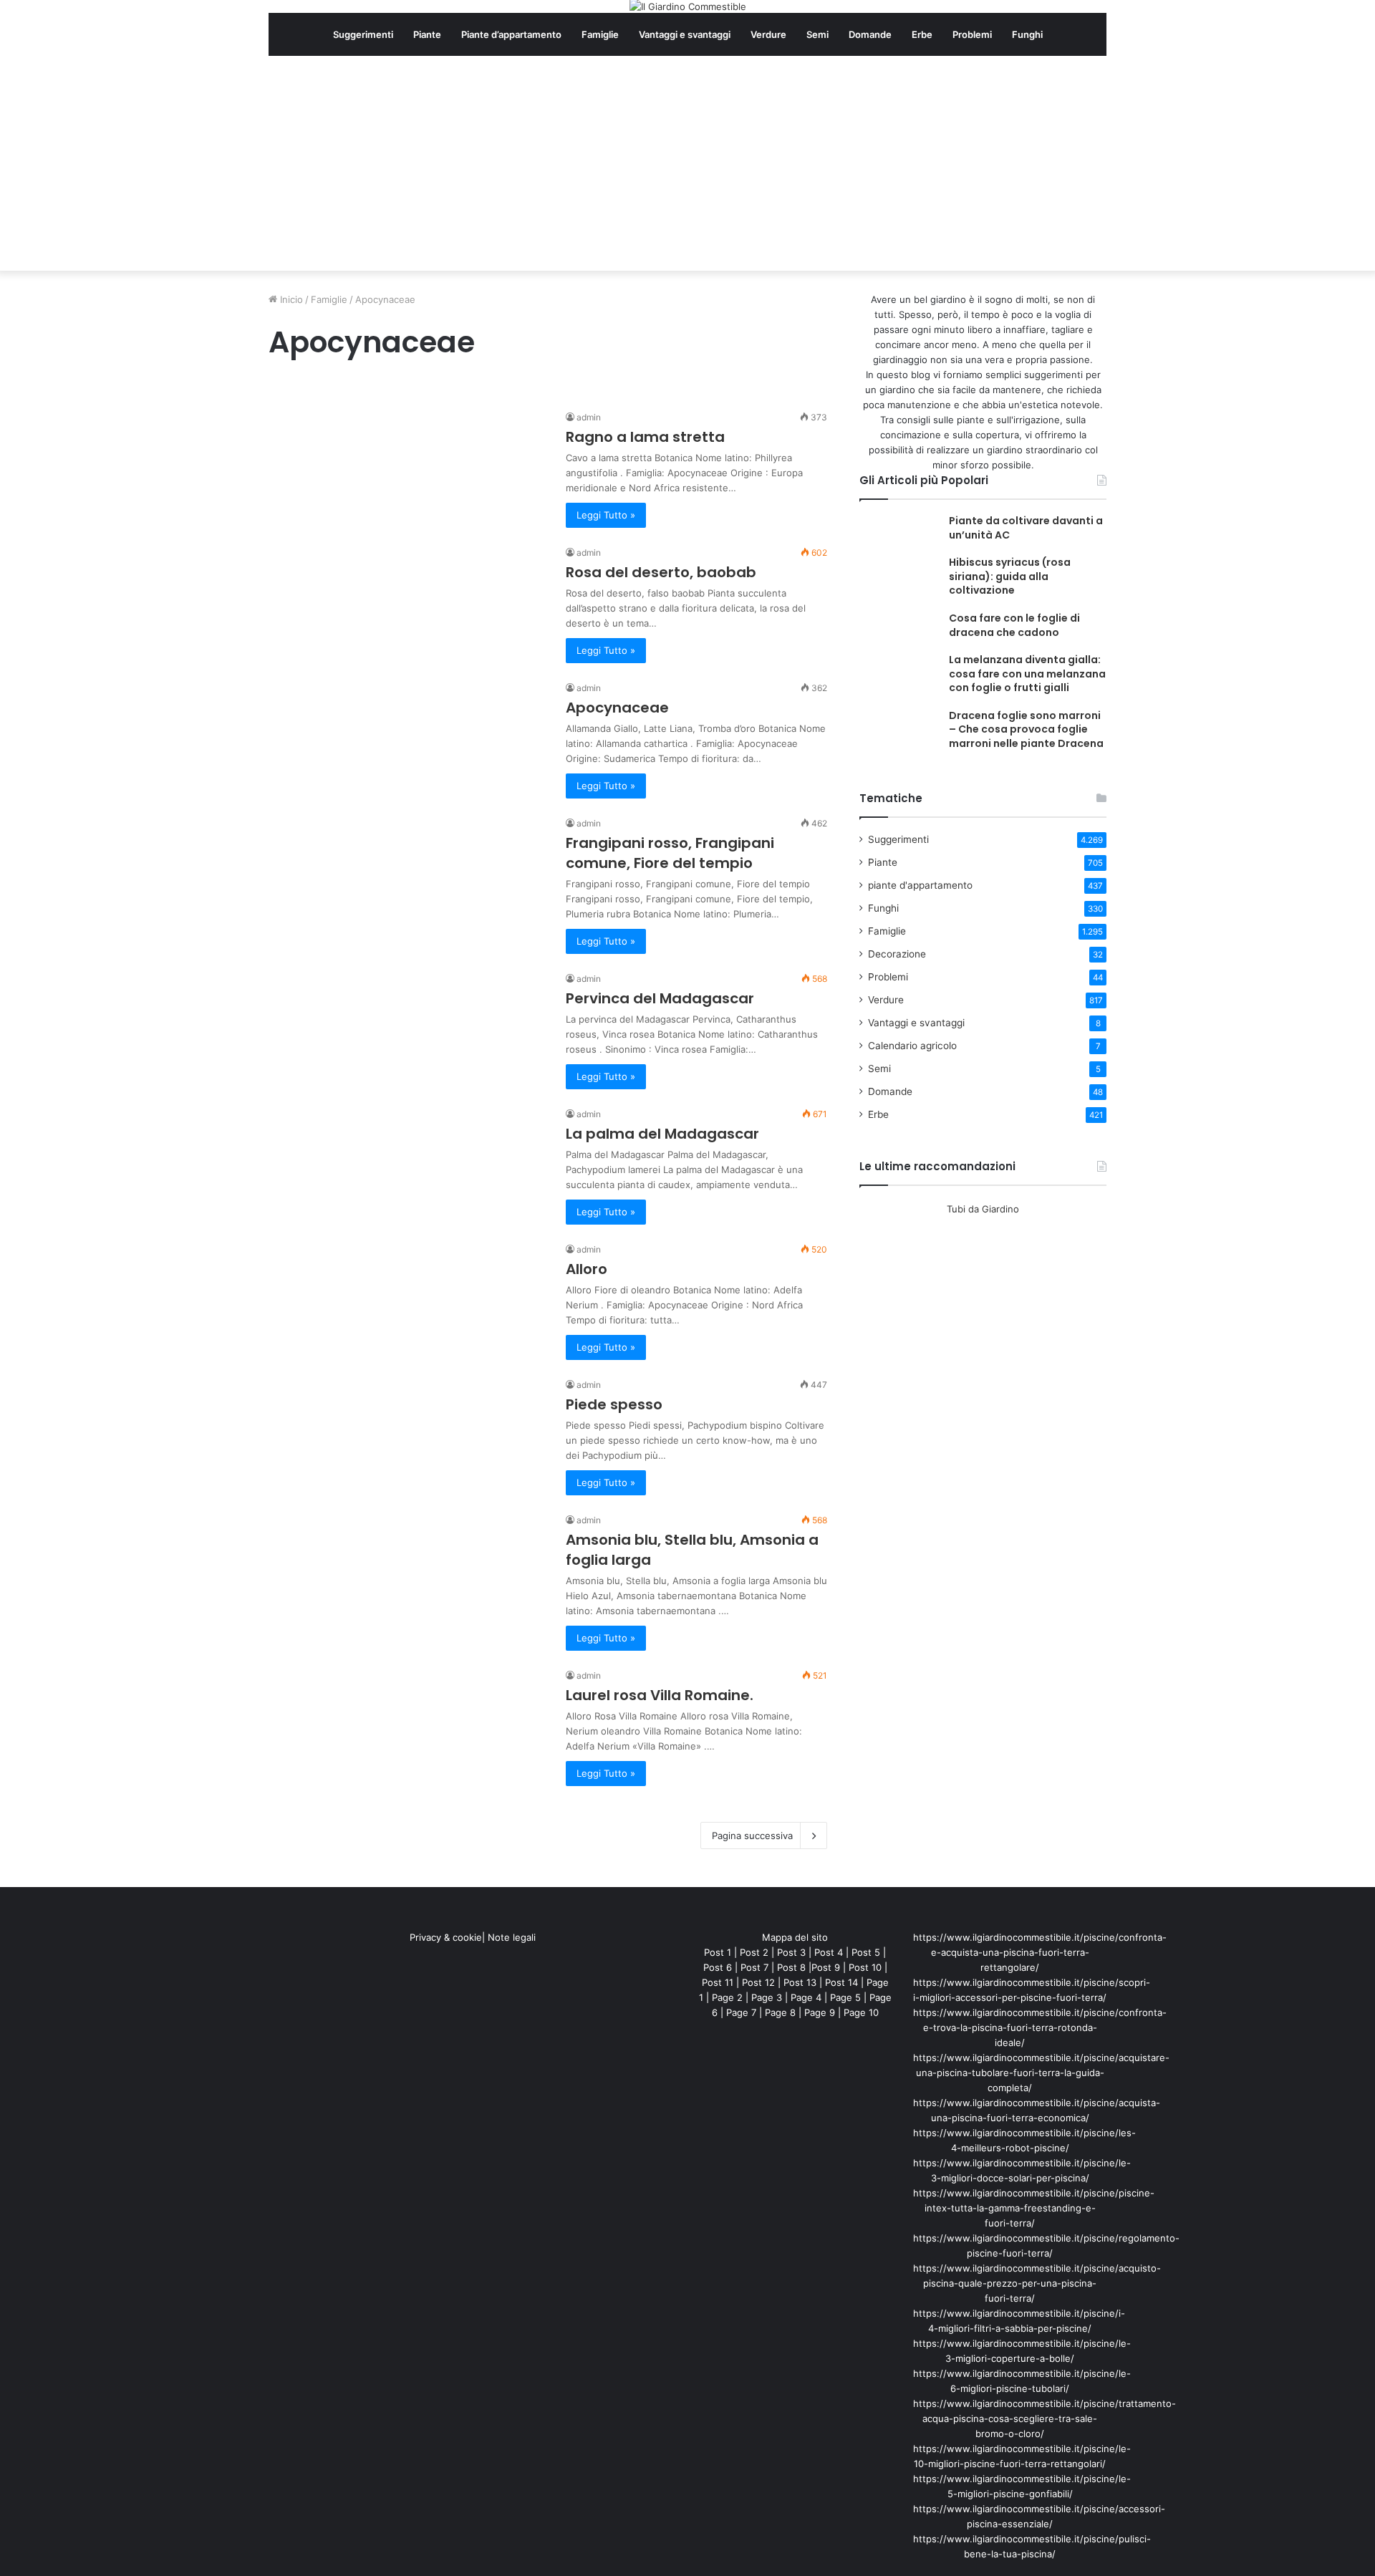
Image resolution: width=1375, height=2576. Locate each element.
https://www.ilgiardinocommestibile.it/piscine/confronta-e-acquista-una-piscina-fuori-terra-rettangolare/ (1040, 1952)
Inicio (290, 299)
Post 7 (754, 1967)
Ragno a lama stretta (645, 437)
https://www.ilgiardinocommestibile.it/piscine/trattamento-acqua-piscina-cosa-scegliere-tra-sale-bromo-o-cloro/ (1044, 2418)
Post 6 (718, 1967)
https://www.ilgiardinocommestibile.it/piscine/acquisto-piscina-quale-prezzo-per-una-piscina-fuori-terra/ (1037, 2283)
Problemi (972, 34)
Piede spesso (614, 1404)
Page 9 (820, 2012)
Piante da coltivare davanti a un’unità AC (1026, 528)
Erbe (922, 34)
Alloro (587, 1269)
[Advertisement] (687, 163)
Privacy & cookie (446, 1937)
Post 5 (866, 1952)
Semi (817, 34)
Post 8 (791, 1967)
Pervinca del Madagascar (660, 998)
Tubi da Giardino (983, 1209)
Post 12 (758, 1982)
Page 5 (845, 1997)
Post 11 (718, 1982)
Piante (427, 34)
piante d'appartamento (920, 885)
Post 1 (718, 1952)
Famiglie (600, 34)
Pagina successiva (752, 1835)
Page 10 (861, 2012)
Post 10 (865, 1967)
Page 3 (767, 1997)
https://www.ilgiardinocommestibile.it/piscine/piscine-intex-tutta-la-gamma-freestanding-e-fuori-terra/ (1034, 2208)
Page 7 (741, 2012)
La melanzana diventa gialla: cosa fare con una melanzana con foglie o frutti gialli (1027, 674)
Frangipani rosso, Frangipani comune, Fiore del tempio (670, 853)
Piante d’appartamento (511, 34)
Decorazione (897, 954)
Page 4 (806, 1997)
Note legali (512, 1937)
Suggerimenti (363, 34)
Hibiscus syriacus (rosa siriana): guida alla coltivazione (1010, 576)
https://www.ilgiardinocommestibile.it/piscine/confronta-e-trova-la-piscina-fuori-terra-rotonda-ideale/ (1040, 2027)
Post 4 (829, 1952)
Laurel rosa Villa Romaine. (660, 1695)
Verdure (768, 34)
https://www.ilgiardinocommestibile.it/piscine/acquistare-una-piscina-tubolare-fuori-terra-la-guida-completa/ (1041, 2073)
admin (589, 417)
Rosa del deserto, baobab (661, 572)
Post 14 (841, 1982)
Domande (870, 34)
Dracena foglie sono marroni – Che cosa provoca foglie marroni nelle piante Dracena (1026, 729)
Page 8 (780, 2012)
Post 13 (800, 1982)
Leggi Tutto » (606, 515)
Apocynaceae (617, 708)
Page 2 (727, 1997)
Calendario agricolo (912, 1046)
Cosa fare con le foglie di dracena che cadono (1014, 625)
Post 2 (754, 1952)
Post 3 (791, 1952)
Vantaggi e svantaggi (685, 34)
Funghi (1027, 34)
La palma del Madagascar (662, 1134)
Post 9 (826, 1967)
